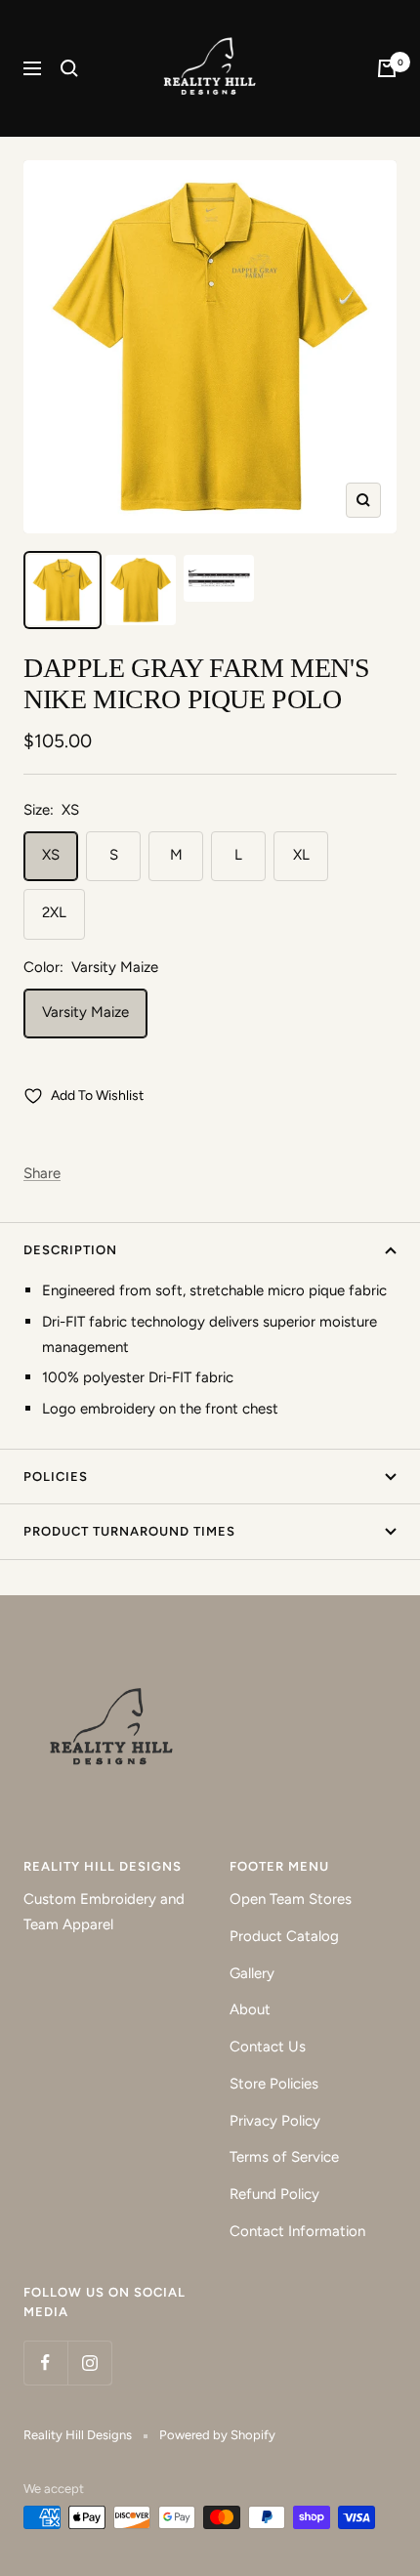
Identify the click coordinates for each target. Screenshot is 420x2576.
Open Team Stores (291, 1899)
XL (301, 855)
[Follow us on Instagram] (89, 2363)
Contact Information (297, 2231)
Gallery (252, 1973)
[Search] (69, 68)
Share (42, 1173)
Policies (56, 1477)
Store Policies (274, 2084)
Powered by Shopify (217, 2435)
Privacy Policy (275, 2121)
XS (51, 855)
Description (70, 1250)
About (250, 2009)
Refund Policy (274, 2194)
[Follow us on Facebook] (45, 2363)
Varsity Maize (85, 1012)
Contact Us (268, 2047)
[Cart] (387, 68)
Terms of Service (284, 2157)
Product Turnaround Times (129, 1531)
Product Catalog (284, 1936)
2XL (54, 912)
